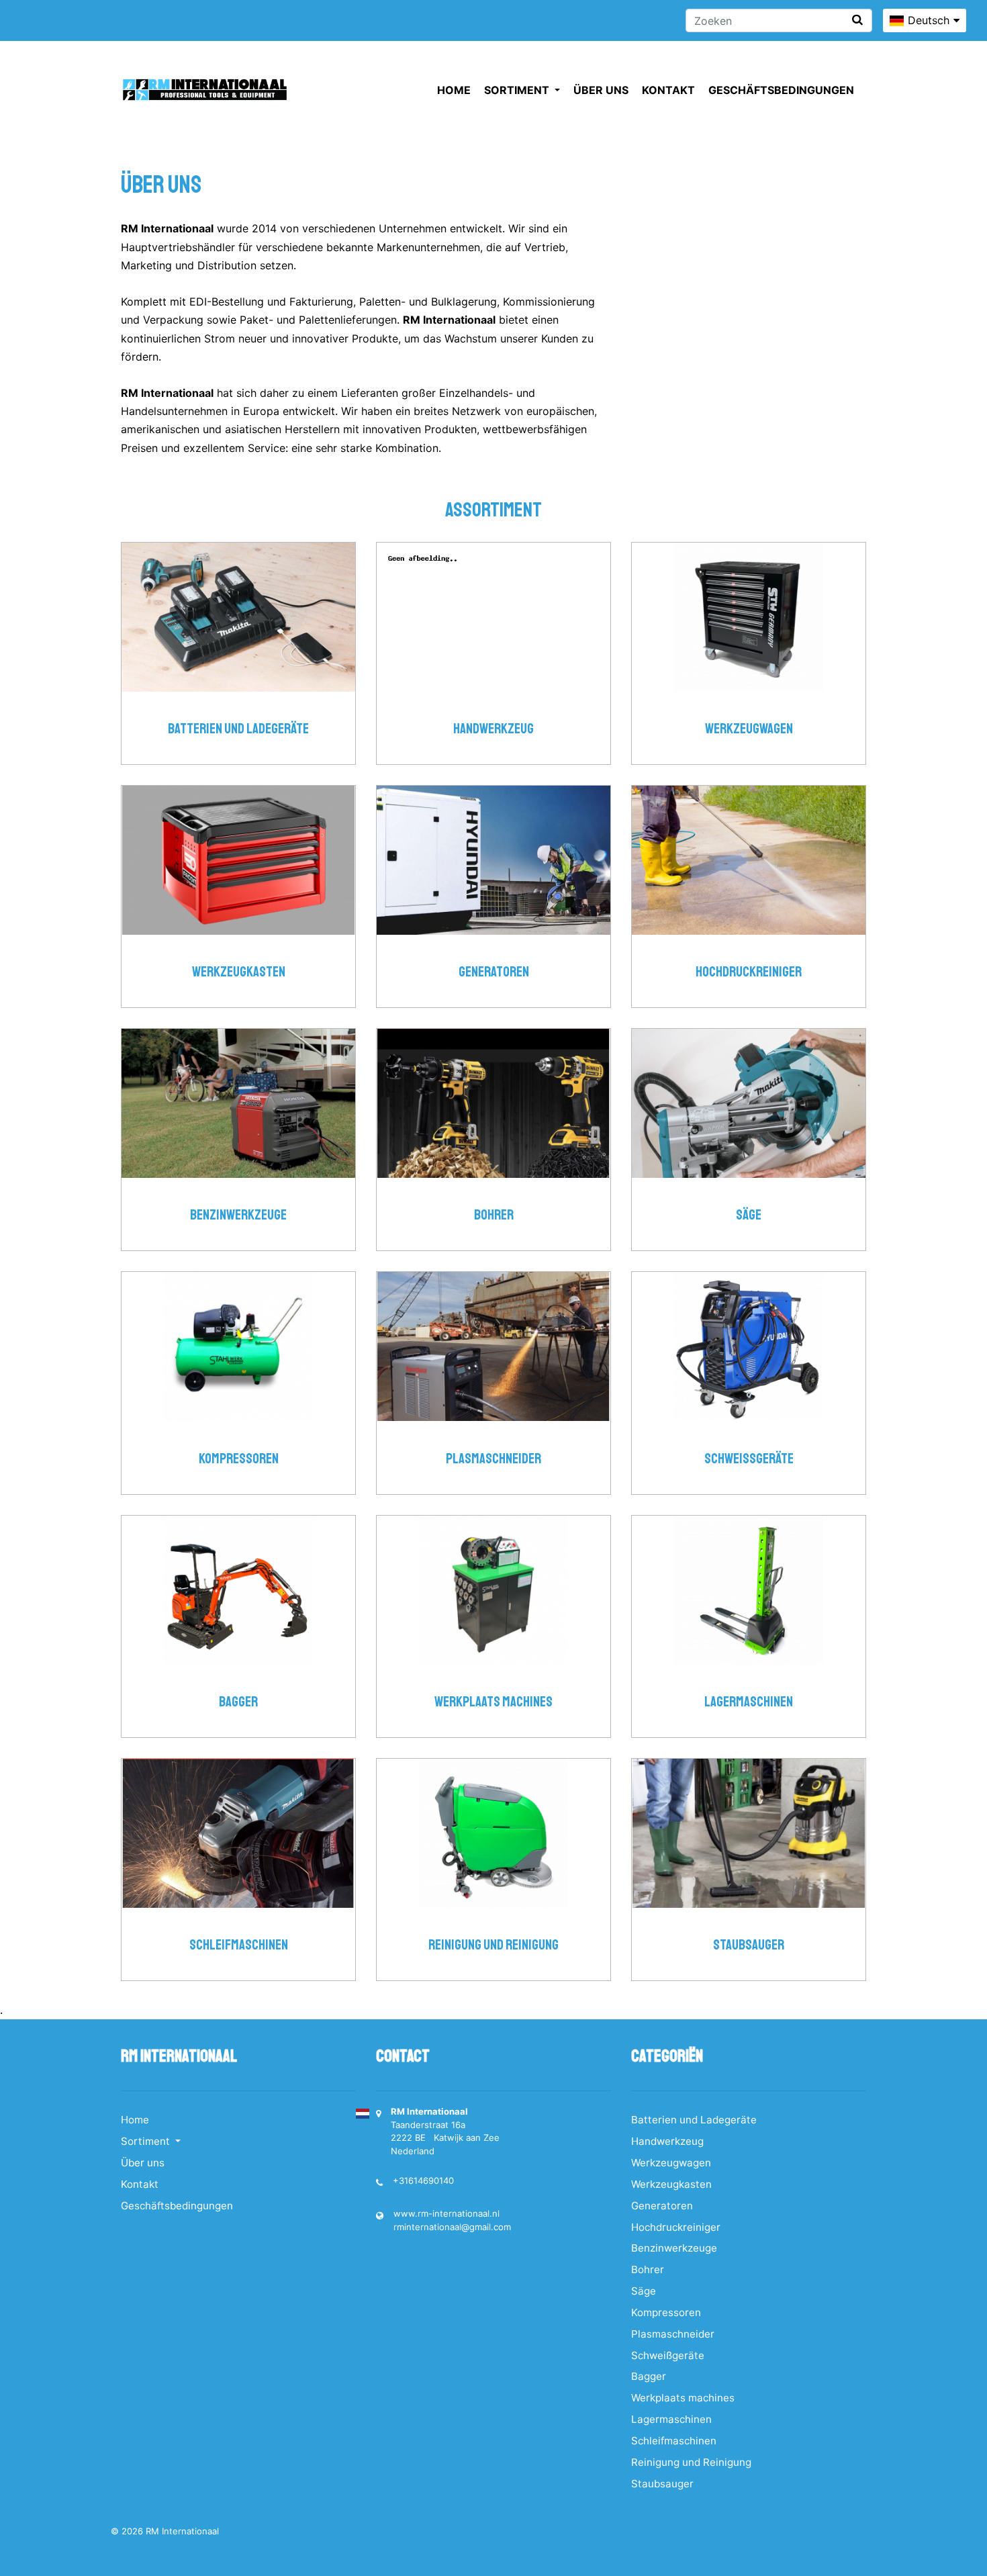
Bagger (238, 1702)
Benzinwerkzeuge (238, 1215)
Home (454, 90)
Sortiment (518, 90)
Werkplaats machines (493, 1702)
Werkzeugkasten (239, 972)
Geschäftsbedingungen (781, 90)
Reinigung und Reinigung (493, 1945)
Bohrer (494, 1215)
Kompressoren (239, 1459)
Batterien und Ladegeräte (238, 729)
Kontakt (668, 90)
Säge (749, 1215)
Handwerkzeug (493, 729)
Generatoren (494, 972)
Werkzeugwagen (749, 729)
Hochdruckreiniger (749, 972)
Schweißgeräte (749, 1459)
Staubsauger (749, 1945)
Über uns (601, 90)
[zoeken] (857, 20)
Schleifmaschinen (239, 1945)
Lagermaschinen (749, 1702)
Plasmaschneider (493, 1459)
